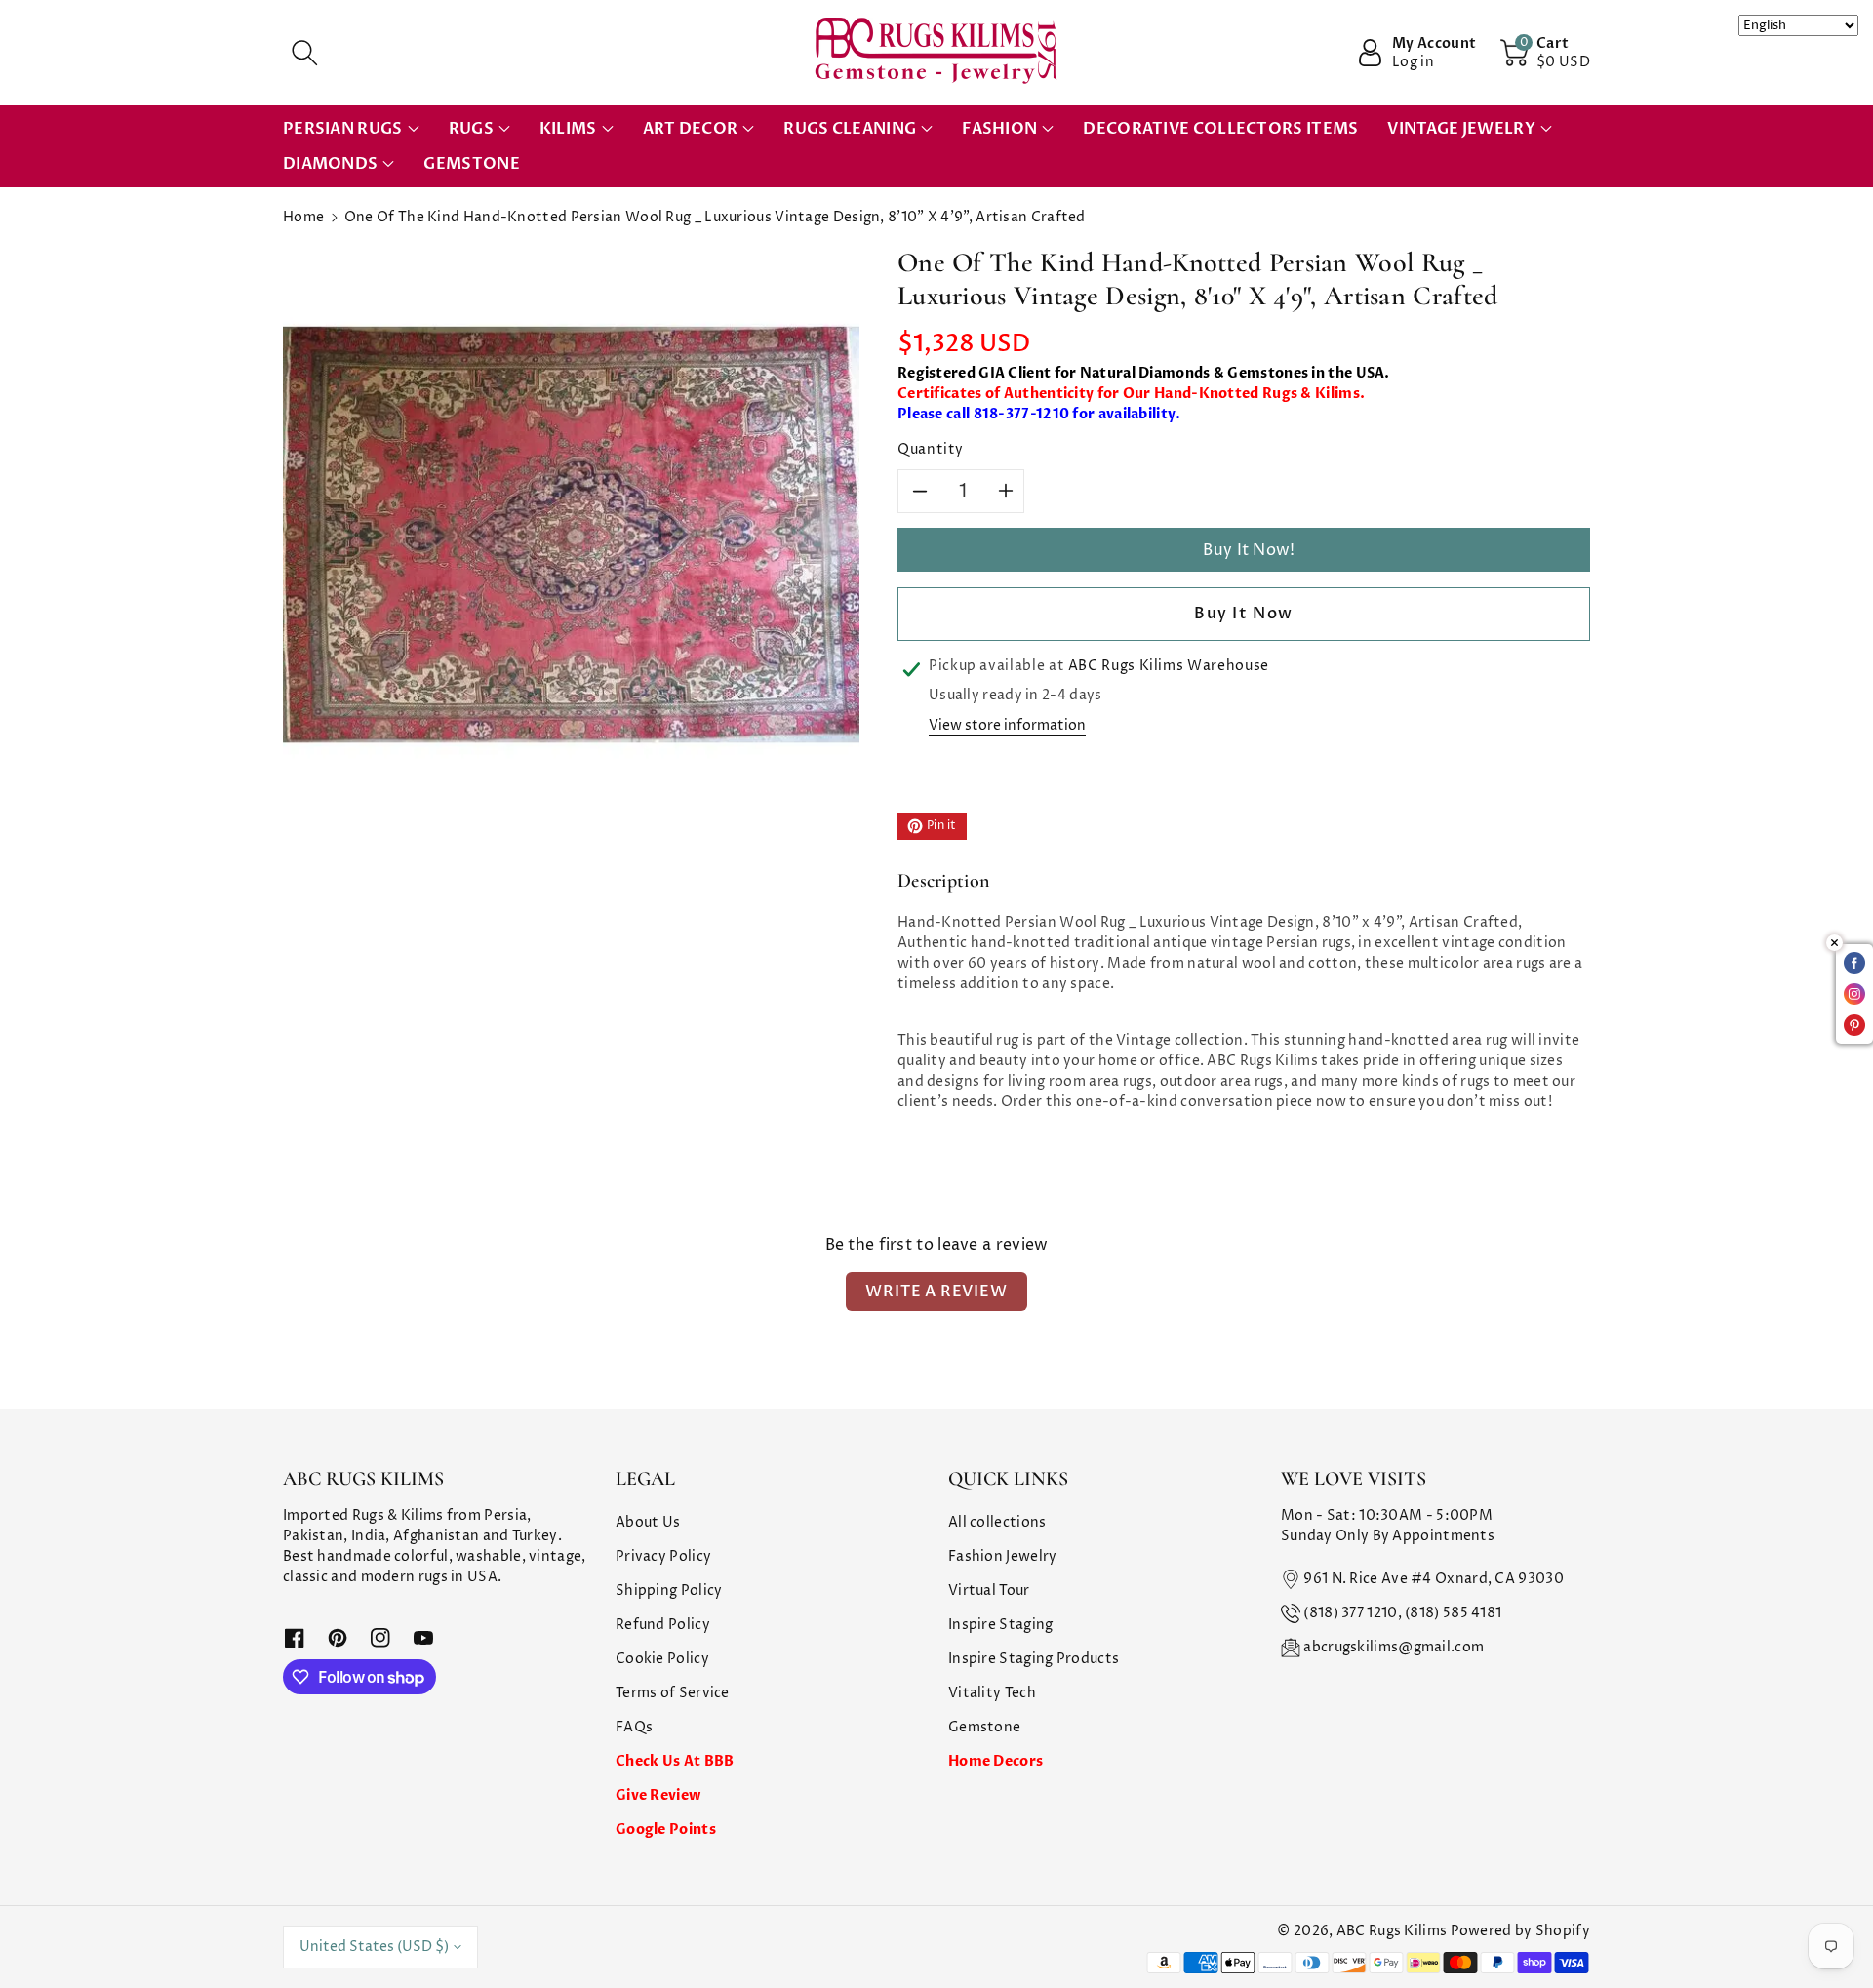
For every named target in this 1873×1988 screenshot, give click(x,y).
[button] (304, 53)
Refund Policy (663, 1625)
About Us (648, 1522)
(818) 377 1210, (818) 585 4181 (1402, 1613)
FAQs (634, 1727)
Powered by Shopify (1520, 1931)
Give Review (658, 1795)
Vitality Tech (992, 1693)
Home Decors (996, 1761)
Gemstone (984, 1727)
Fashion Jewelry (1003, 1556)
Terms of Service (673, 1693)
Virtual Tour (989, 1590)
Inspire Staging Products (1034, 1659)
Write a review (936, 1292)
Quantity (931, 449)
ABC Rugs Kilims (1392, 1931)
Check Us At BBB (675, 1761)
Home (303, 217)
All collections (997, 1522)
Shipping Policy (669, 1590)
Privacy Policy (663, 1556)
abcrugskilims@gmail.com (1394, 1647)
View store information (1007, 725)
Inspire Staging (1001, 1625)
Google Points (666, 1829)
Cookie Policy (662, 1659)
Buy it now (1244, 614)
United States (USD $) (374, 1947)
